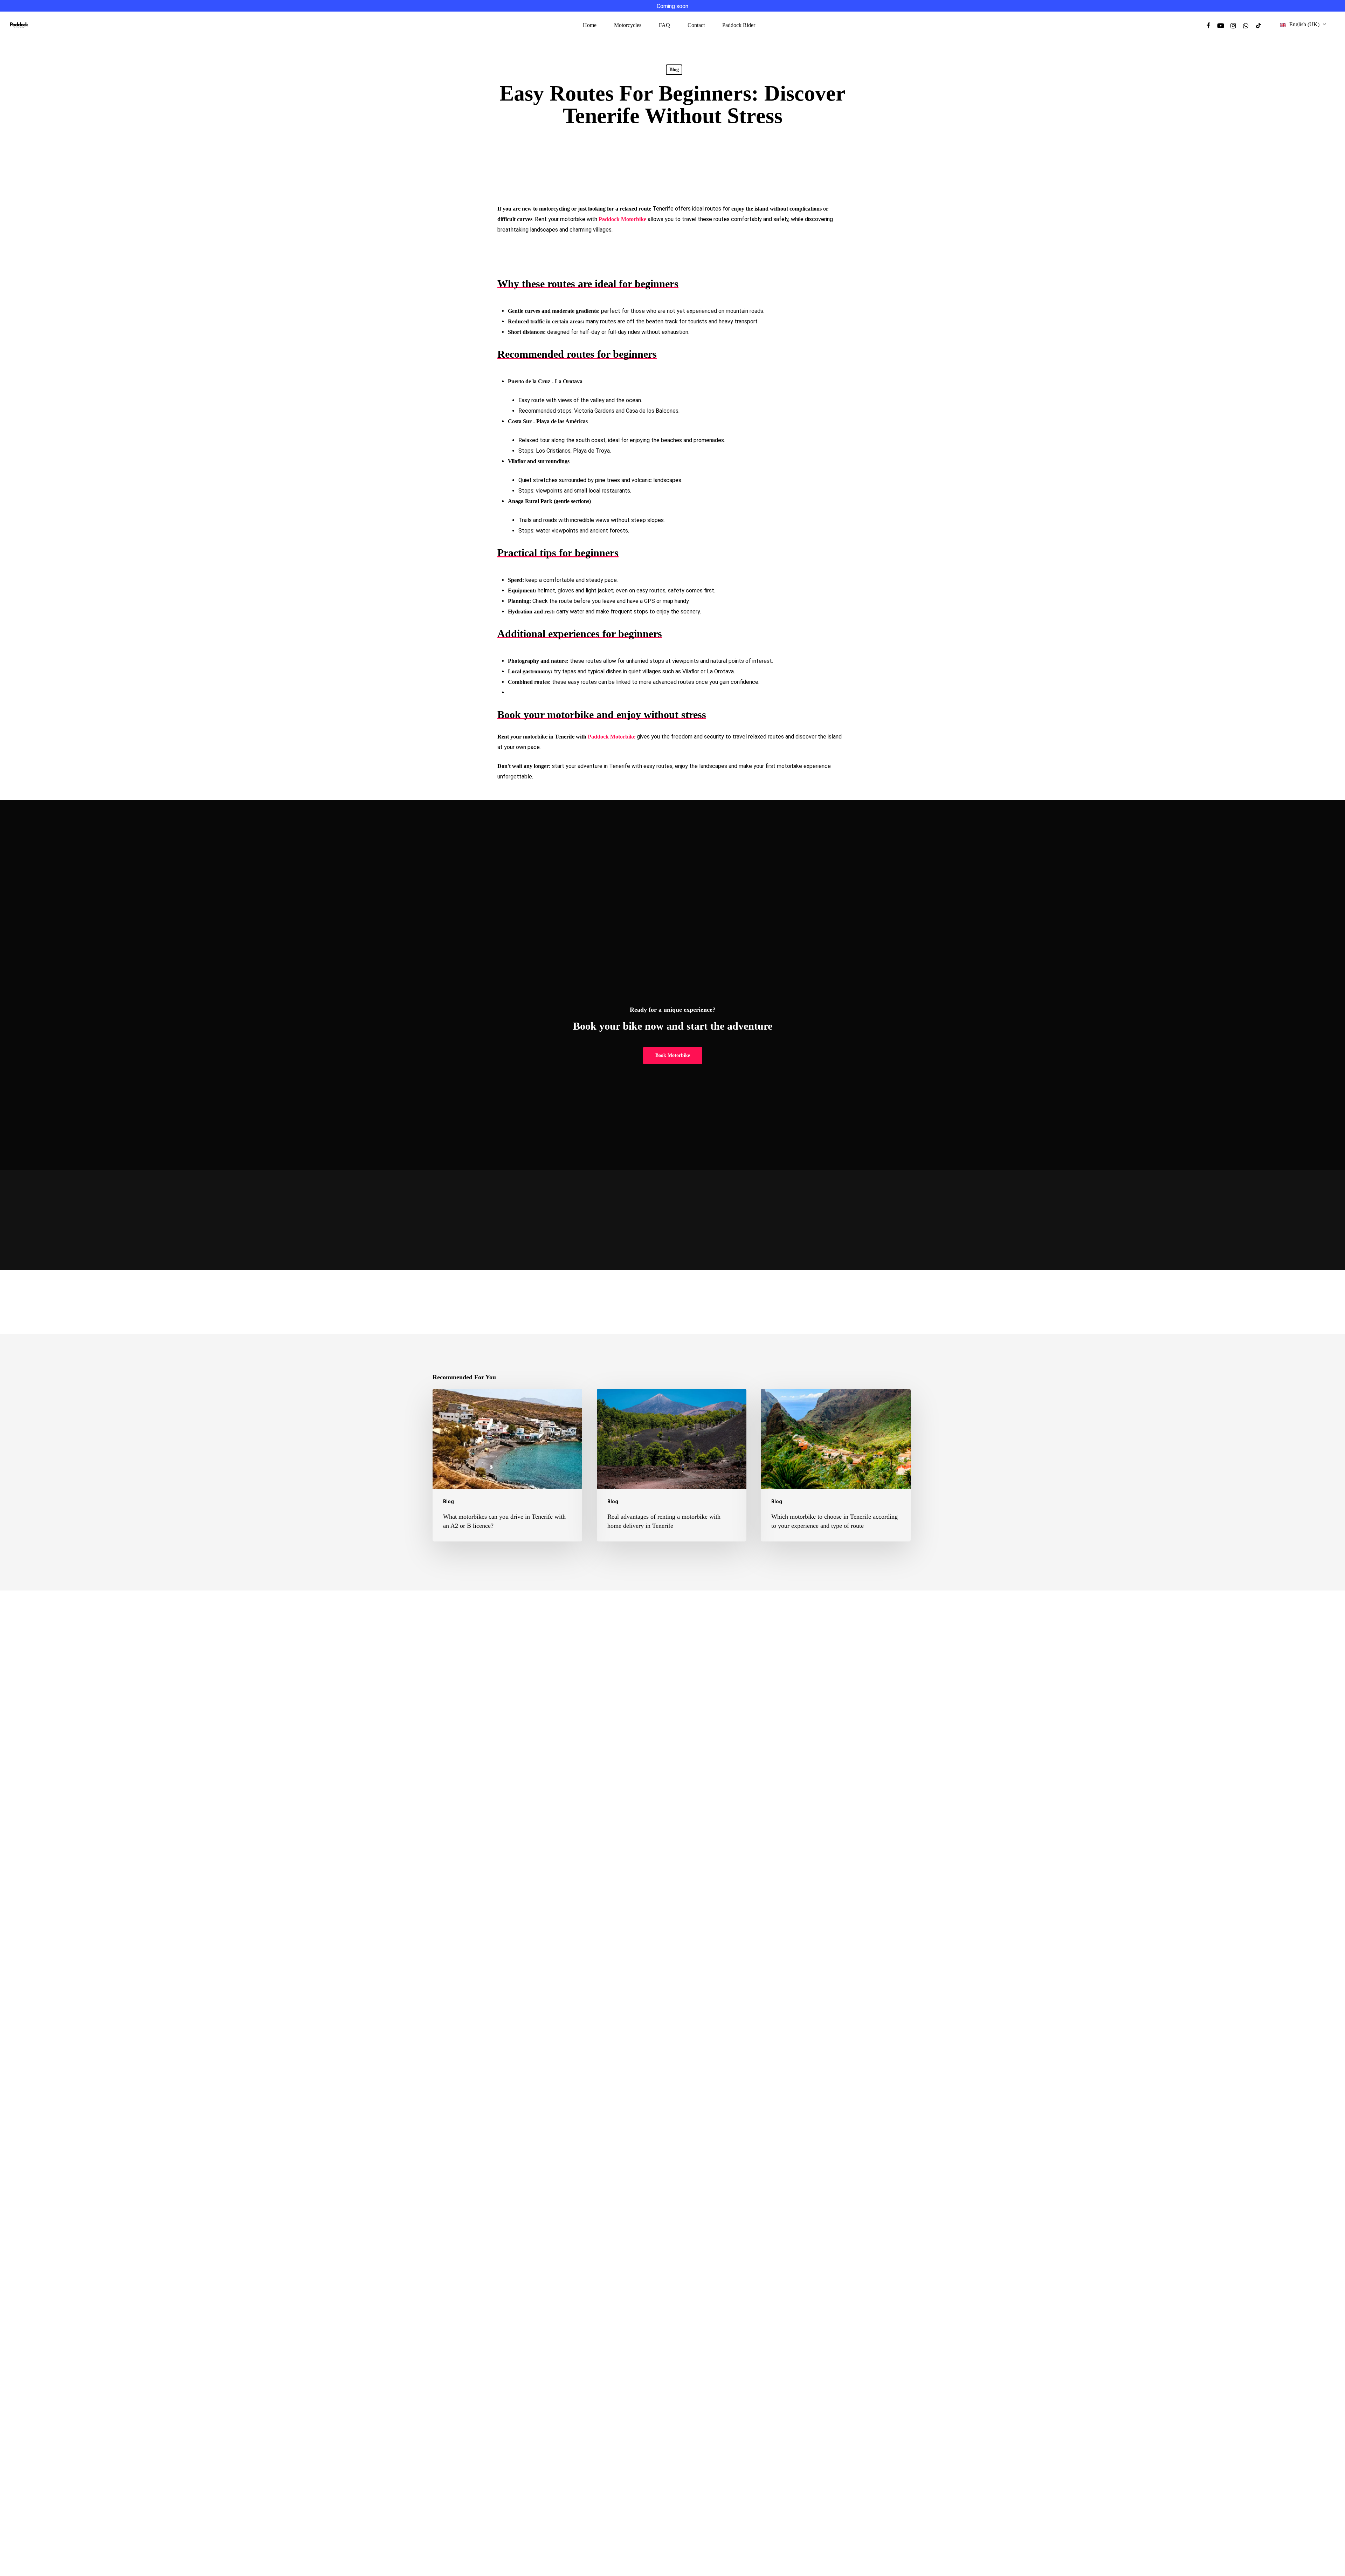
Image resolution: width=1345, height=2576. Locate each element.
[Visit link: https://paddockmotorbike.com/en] (19, 25)
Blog (674, 70)
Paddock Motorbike (612, 737)
